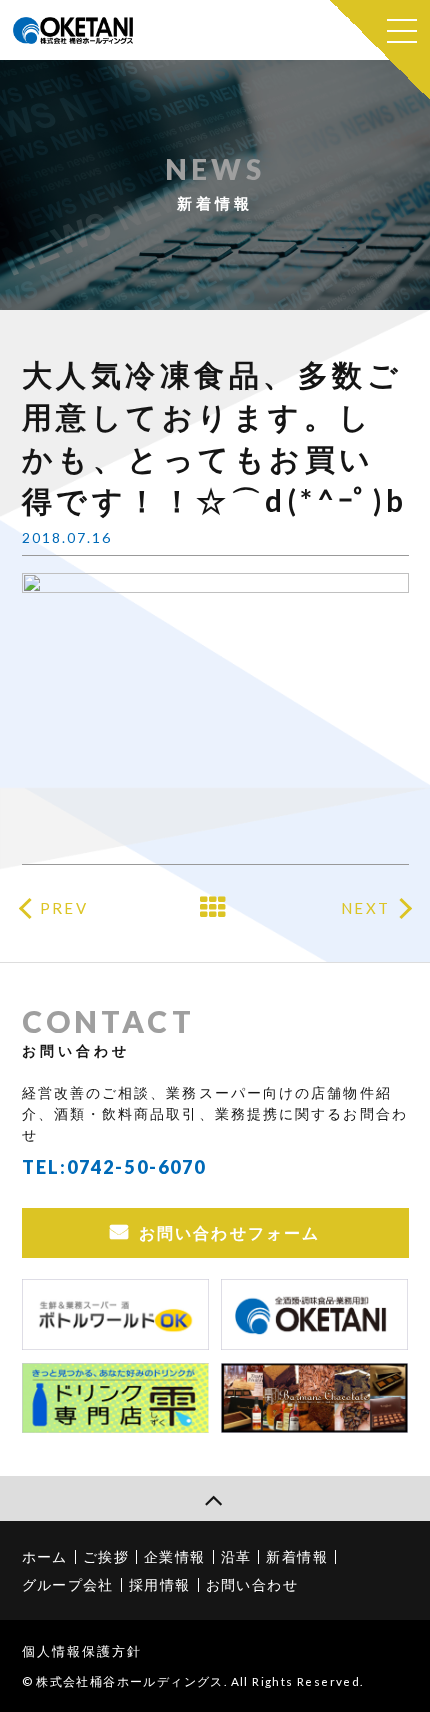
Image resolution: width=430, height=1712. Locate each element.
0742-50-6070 (136, 1167)
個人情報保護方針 (82, 1651)
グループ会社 (68, 1584)
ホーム (45, 1556)
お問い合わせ (252, 1584)
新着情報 (297, 1556)
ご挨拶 (106, 1556)
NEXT (365, 908)
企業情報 (175, 1556)
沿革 (236, 1556)
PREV (63, 908)
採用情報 (160, 1584)
